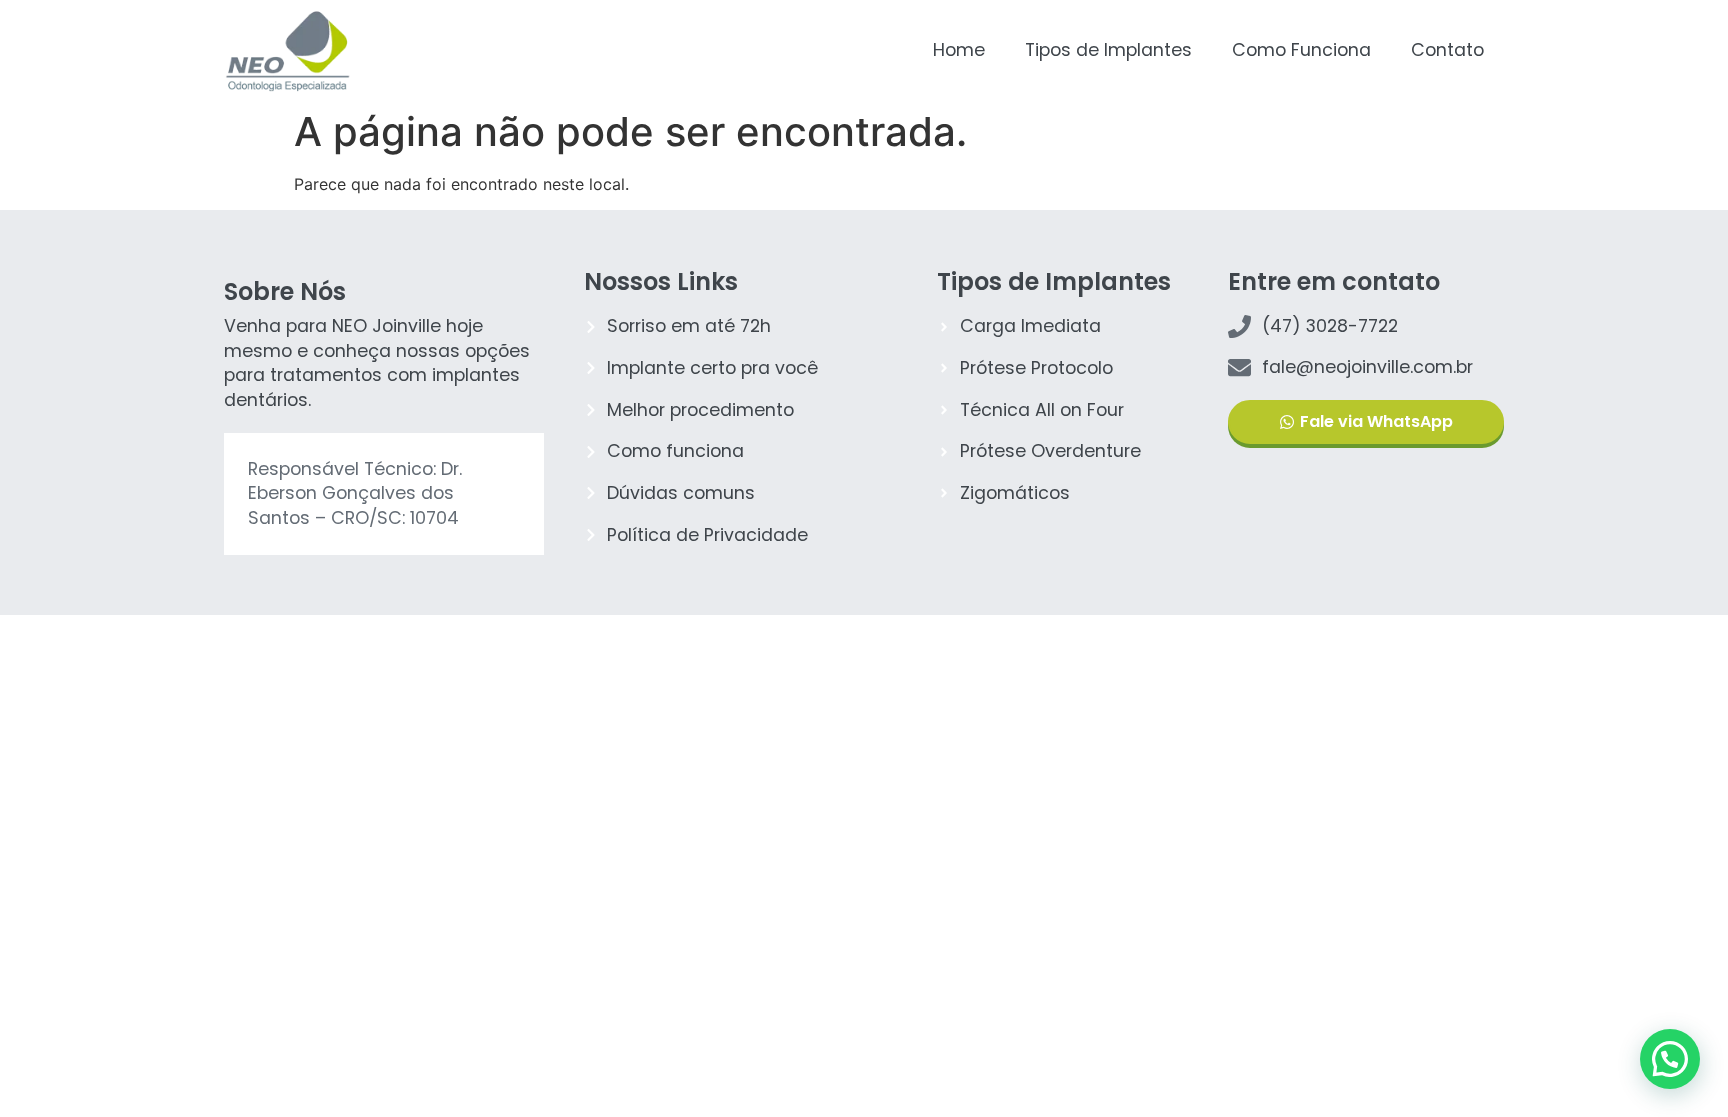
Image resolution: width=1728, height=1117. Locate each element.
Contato (1447, 50)
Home (959, 50)
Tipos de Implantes (1108, 50)
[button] (1670, 1059)
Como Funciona (1301, 50)
